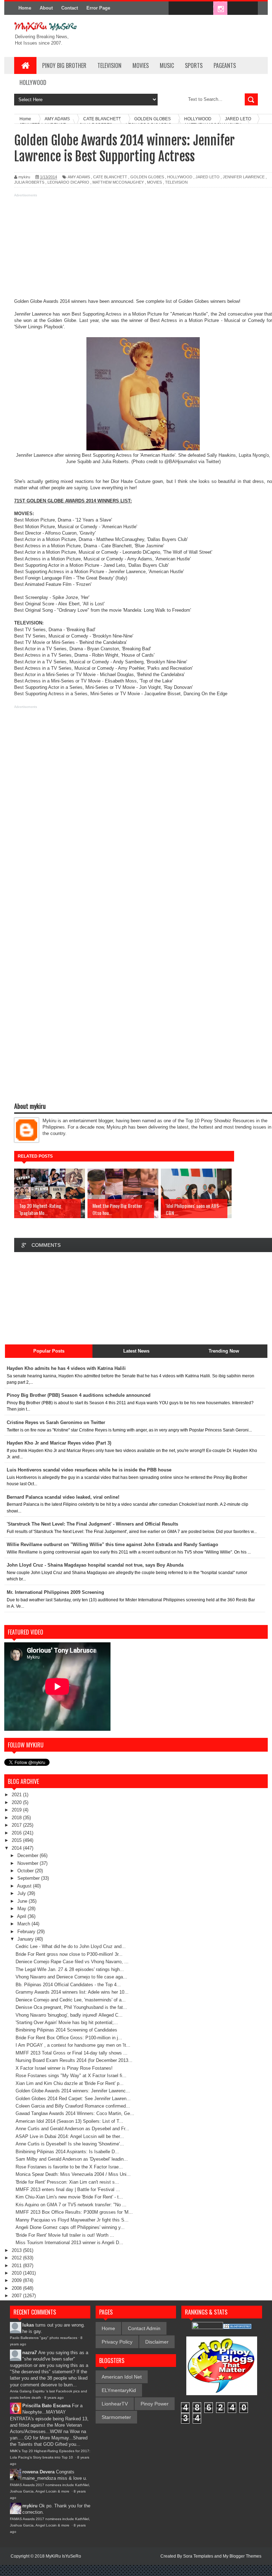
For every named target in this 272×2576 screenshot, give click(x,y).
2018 (17, 1818)
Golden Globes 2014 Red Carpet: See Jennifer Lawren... (73, 2099)
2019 (17, 1810)
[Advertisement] (136, 249)
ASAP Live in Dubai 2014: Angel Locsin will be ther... (70, 2136)
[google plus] (250, 8)
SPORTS (194, 65)
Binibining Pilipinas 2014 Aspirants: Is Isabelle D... (67, 2152)
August (25, 1886)
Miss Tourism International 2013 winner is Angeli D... (69, 2243)
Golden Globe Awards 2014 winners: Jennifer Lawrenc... (73, 2091)
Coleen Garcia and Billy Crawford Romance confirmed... (73, 2106)
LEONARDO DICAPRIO (68, 182)
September (29, 1878)
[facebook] (176, 8)
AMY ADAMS (79, 177)
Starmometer (116, 2417)
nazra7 (30, 2353)
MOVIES (141, 65)
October (26, 1871)
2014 (17, 1848)
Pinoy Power (155, 2404)
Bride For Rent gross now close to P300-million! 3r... (69, 1954)
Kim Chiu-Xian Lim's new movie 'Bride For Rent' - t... (69, 2197)
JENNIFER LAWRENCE (244, 177)
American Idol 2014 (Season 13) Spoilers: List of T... (69, 2121)
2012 (17, 2258)
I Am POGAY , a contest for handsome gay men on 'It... (73, 2045)
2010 (17, 2273)
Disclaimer (157, 2342)
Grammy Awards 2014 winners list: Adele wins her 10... (72, 1992)
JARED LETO (208, 177)
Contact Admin (144, 2328)
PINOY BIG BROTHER (64, 65)
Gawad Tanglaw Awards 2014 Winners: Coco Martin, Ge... (75, 2113)
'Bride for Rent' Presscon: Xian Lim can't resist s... (67, 2182)
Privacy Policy (117, 2342)
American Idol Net (122, 2377)
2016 (17, 1833)
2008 (17, 2288)
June (23, 1901)
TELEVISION (109, 65)
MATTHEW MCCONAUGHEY (118, 182)
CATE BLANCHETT (110, 177)
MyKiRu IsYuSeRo (63, 2556)
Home (25, 8)
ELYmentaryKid (119, 2390)
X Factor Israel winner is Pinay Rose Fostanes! (64, 2068)
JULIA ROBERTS (29, 182)
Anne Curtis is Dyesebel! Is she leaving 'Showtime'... (70, 2144)
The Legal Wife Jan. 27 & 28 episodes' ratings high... (70, 1969)
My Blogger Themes (242, 2556)
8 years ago (54, 2398)
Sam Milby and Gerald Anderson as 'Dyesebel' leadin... (72, 2159)
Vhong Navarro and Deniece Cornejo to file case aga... (71, 1977)
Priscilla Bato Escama (46, 2406)
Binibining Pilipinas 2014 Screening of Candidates (66, 2030)
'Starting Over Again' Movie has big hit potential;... (67, 2022)
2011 (17, 2266)
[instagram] (220, 8)
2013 (17, 2250)
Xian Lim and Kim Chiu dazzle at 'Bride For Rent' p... (70, 2083)
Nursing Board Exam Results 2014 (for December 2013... (74, 2060)
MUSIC (167, 65)
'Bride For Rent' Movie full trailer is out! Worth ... (65, 2235)
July (22, 1893)
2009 (17, 2280)
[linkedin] (235, 8)
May (22, 1909)
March (24, 1924)
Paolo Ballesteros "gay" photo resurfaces (44, 2338)
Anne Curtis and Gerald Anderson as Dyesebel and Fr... (72, 2129)
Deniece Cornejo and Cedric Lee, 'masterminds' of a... (71, 2000)
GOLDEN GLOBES (147, 177)
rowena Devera (38, 2472)
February (27, 1932)
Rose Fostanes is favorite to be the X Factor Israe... (69, 2167)
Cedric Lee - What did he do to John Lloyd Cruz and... (71, 1946)
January (26, 1939)
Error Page (98, 8)
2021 (17, 1795)
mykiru (30, 2506)
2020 (17, 1802)
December (29, 1855)
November (29, 1863)
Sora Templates (198, 2556)
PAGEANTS (225, 65)
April (22, 1916)
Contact (70, 8)
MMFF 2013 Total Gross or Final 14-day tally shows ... (72, 2053)
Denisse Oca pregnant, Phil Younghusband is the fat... (71, 2007)
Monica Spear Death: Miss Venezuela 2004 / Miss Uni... (73, 2174)
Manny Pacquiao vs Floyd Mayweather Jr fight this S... (72, 2220)
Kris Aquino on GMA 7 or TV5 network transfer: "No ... (71, 2205)
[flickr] (205, 8)
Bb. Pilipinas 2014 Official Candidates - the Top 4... (68, 1985)
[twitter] (191, 8)
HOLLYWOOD (33, 82)
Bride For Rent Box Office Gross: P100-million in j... (69, 2038)
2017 (17, 1825)
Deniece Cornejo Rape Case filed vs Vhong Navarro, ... (72, 1962)
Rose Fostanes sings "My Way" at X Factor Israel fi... (71, 2076)
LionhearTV (115, 2404)
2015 (17, 1840)
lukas (28, 2325)
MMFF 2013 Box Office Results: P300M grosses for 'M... (74, 2212)
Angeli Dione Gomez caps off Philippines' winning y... (70, 2227)
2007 (17, 2296)
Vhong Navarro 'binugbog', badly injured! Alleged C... (69, 2015)
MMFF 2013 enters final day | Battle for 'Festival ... (68, 2189)
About (46, 8)
